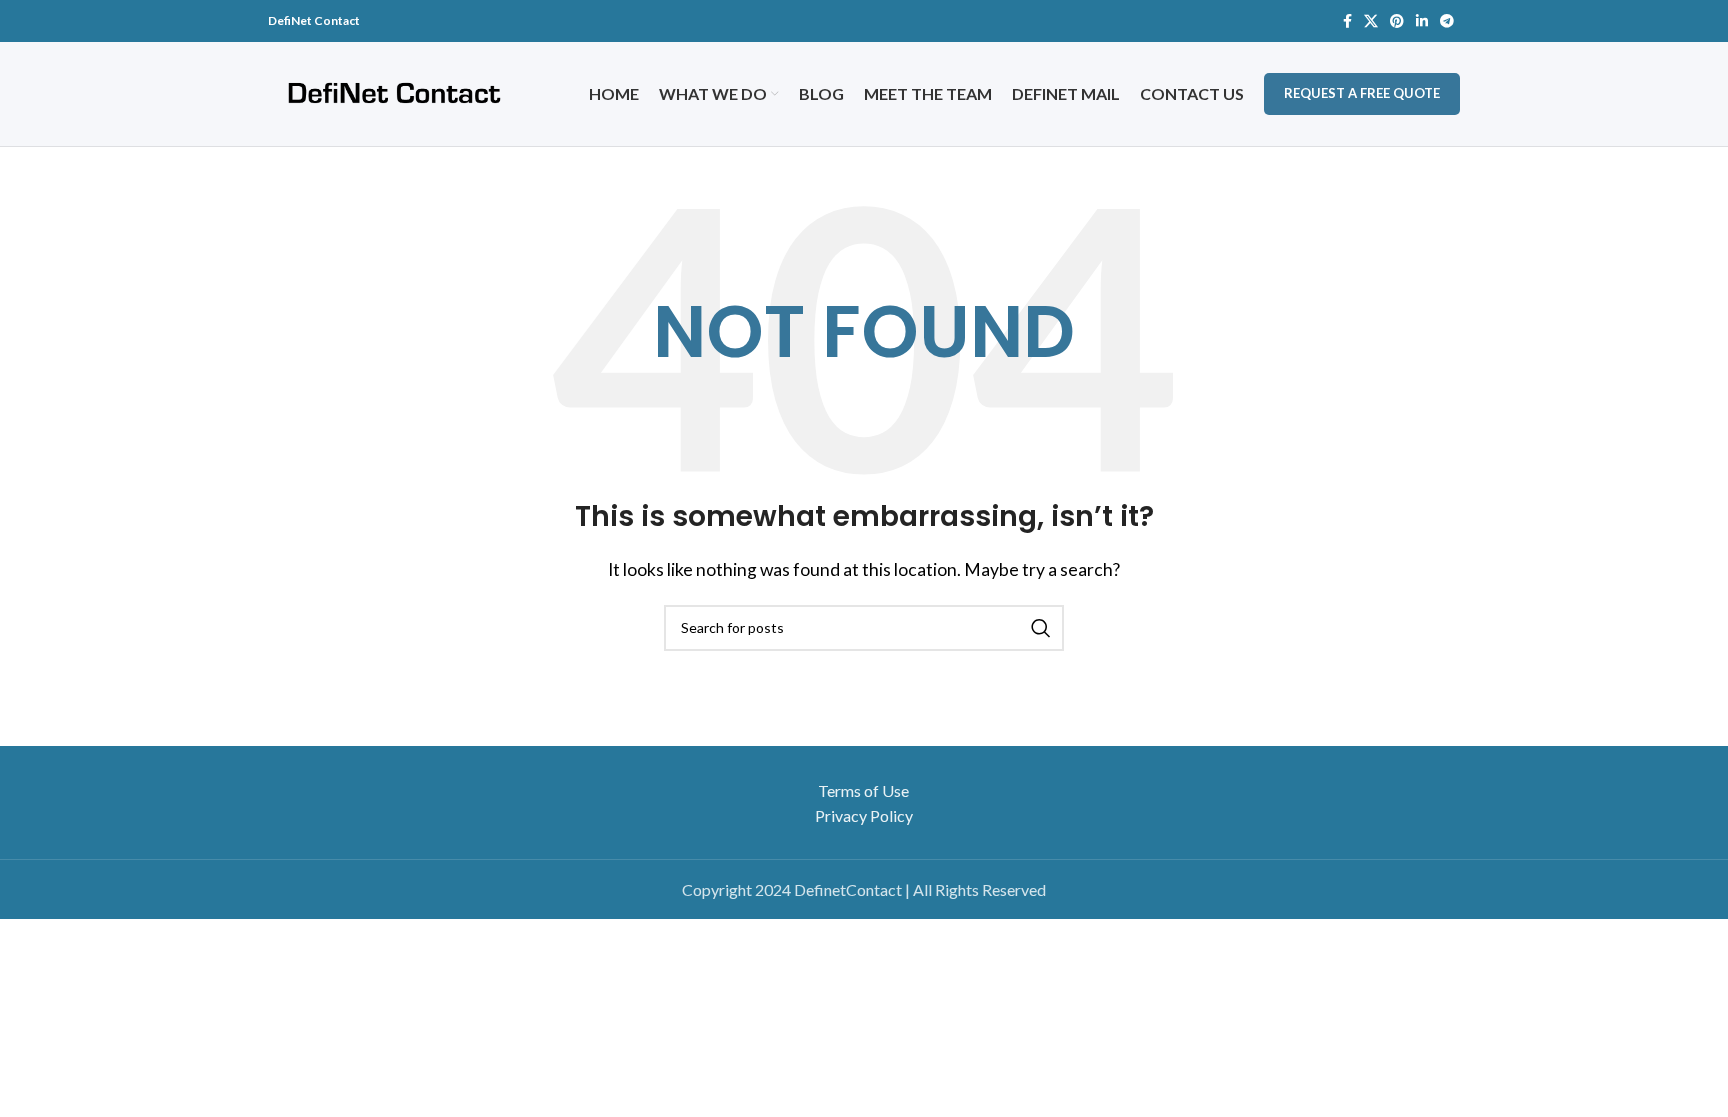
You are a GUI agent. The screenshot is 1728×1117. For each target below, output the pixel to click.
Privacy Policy (864, 815)
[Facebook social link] (1347, 21)
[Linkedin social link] (1422, 21)
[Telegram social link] (1447, 21)
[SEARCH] (1041, 628)
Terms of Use (863, 790)
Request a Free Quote (1362, 93)
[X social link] (1371, 21)
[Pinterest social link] (1397, 21)
